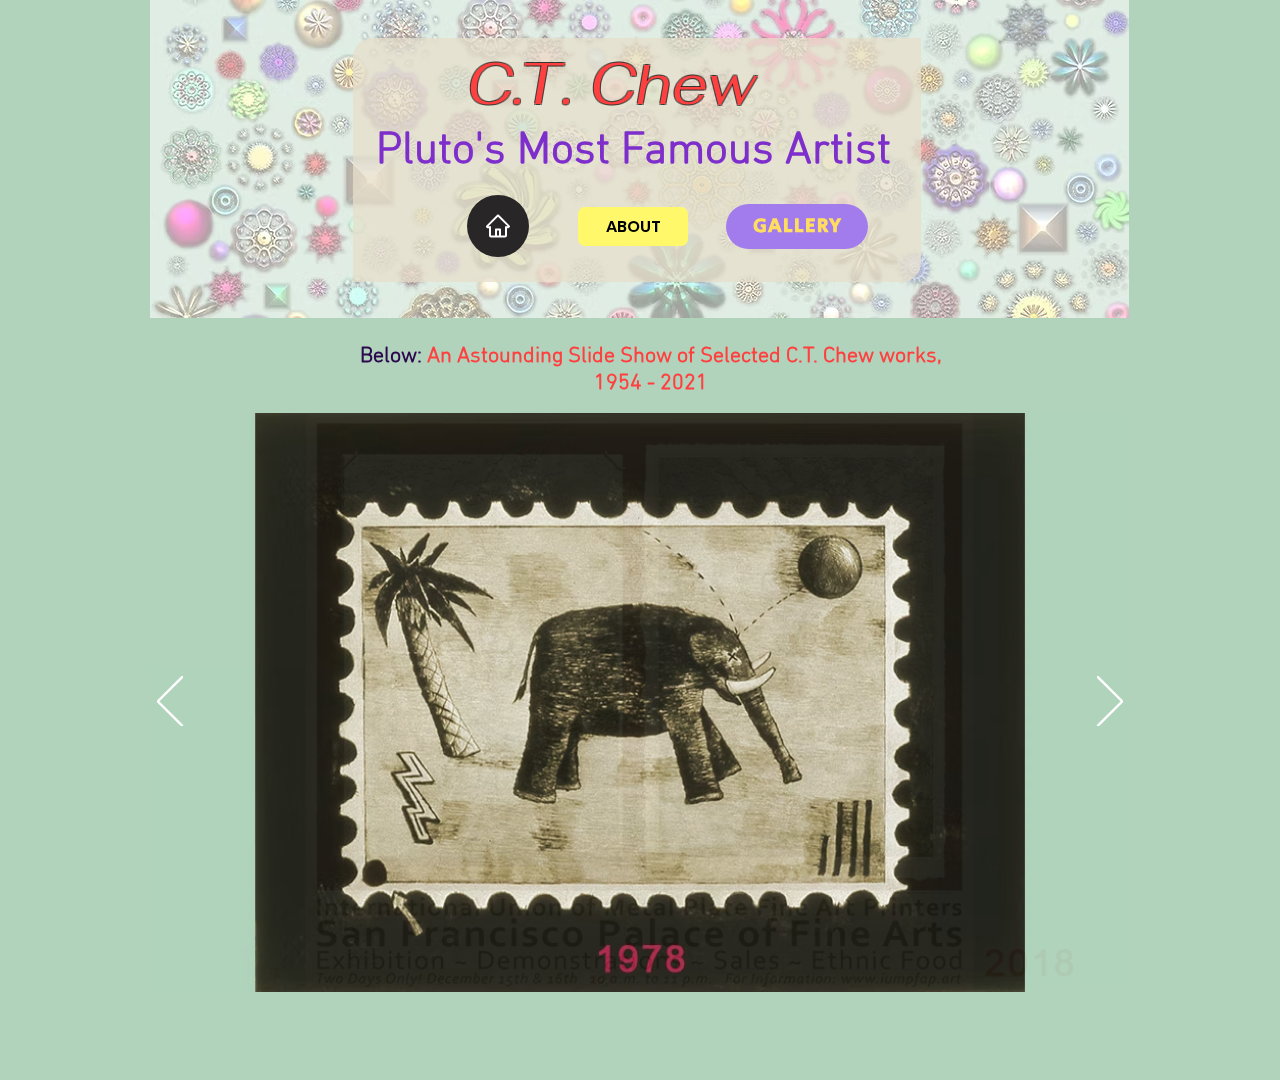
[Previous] (170, 703)
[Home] (498, 226)
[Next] (1110, 703)
